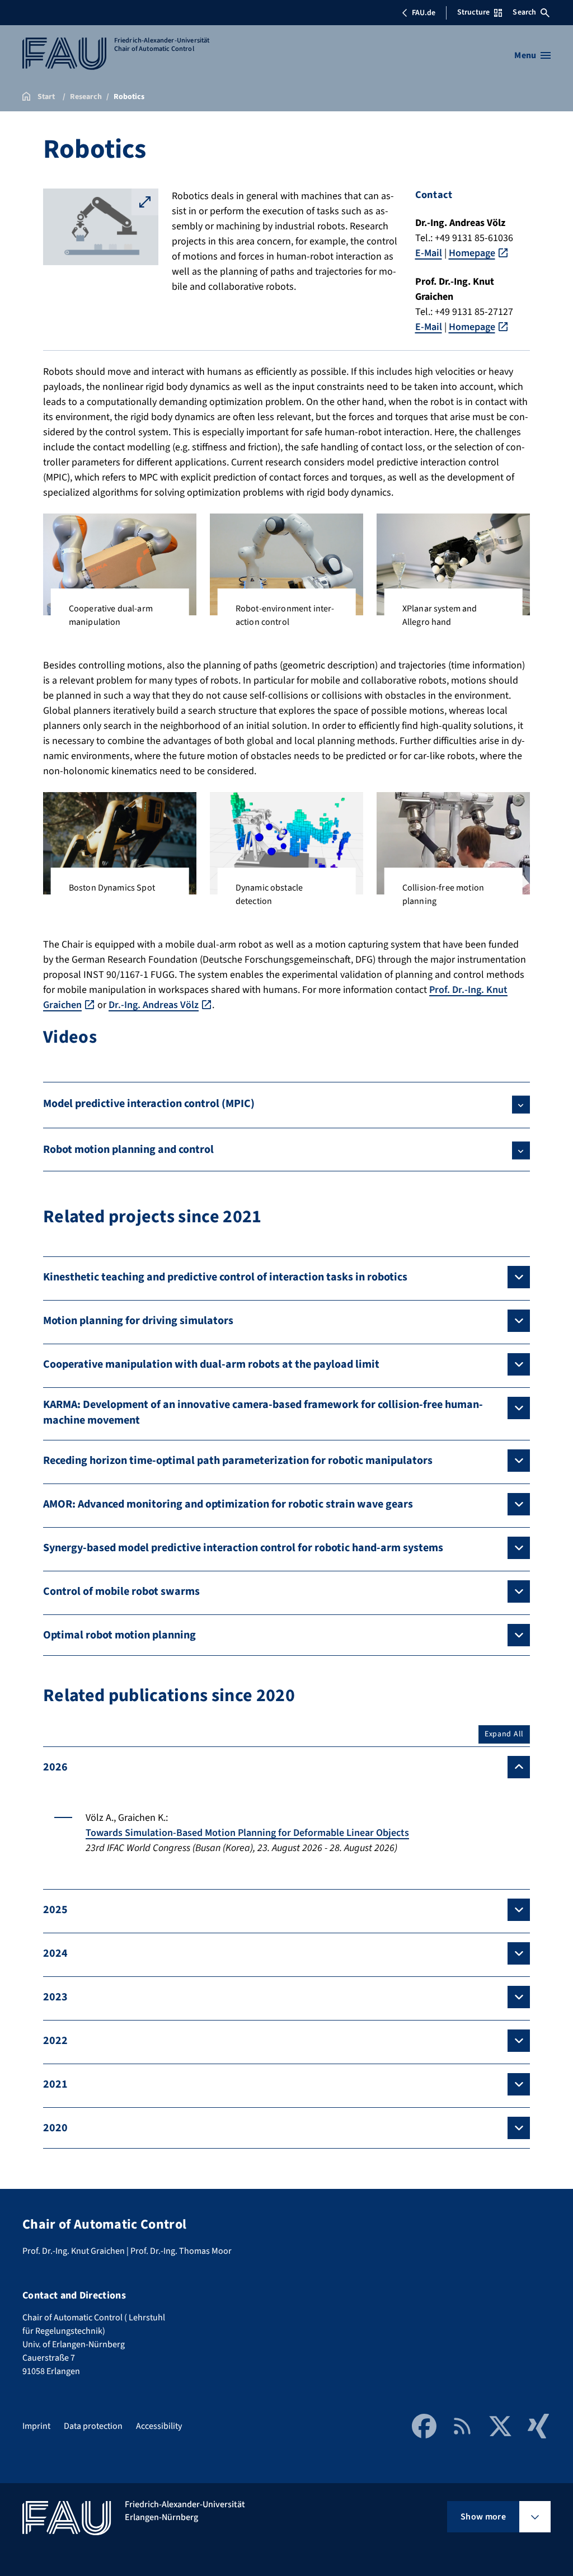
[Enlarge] (182, 528)
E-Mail (429, 253)
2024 (55, 1953)
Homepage (472, 253)
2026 (55, 1767)
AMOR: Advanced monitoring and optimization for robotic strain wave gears (228, 1504)
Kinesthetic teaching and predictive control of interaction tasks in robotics (225, 1277)
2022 (55, 2041)
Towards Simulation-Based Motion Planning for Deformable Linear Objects (247, 1833)
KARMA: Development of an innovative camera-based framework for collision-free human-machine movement (263, 1412)
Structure (473, 12)
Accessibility (159, 2426)
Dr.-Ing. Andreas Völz (154, 1005)
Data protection (93, 2426)
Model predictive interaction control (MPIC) (149, 1104)
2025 (55, 1910)
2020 (55, 2128)
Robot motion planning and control (128, 1150)
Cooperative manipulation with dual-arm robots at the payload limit (211, 1364)
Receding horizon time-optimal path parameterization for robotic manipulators (238, 1461)
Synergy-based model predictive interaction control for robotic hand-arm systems (243, 1548)
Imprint (36, 2426)
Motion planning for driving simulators (138, 1321)
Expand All (504, 1734)
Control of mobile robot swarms (121, 1591)
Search (524, 12)
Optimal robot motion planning (119, 1635)
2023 (55, 1997)
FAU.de (424, 13)
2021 (55, 2084)
